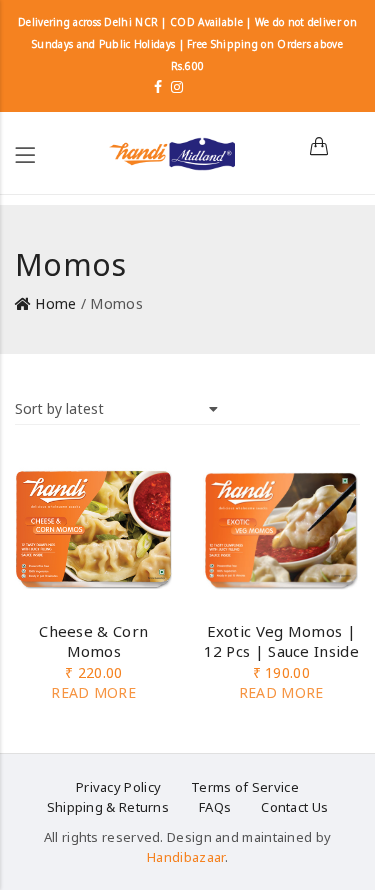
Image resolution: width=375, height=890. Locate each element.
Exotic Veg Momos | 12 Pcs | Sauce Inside (281, 641)
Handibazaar (185, 857)
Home (55, 303)
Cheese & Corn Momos (93, 641)
